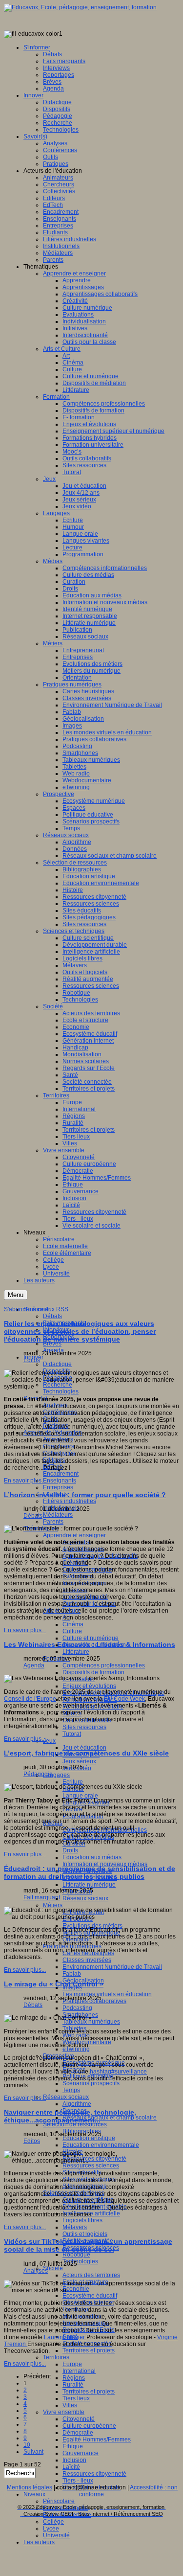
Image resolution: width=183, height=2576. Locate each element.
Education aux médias (92, 1857)
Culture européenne (89, 2426)
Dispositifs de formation (93, 1672)
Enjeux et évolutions (89, 1686)
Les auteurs (39, 2542)
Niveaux (34, 2494)
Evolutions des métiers (92, 1926)
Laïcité (71, 2467)
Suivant (33, 2452)
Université (56, 2535)
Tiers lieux (76, 2398)
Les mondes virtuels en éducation (107, 1994)
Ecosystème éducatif (90, 2296)
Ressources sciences (91, 2166)
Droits (70, 1850)
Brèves (52, 1344)
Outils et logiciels (85, 2234)
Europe (72, 2364)
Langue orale (80, 1796)
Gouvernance (81, 2453)
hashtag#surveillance (118, 2072)
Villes (70, 2405)
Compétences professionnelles (104, 1665)
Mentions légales (30, 2487)
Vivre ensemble (64, 2412)
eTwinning (76, 2049)
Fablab (72, 1974)
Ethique (73, 2446)
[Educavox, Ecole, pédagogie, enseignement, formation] (80, 7)
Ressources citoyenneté (94, 2474)
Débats (52, 1316)
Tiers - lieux (78, 2481)
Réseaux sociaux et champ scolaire (110, 2118)
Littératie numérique (89, 1885)
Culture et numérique (91, 1638)
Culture (72, 1631)
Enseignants (60, 1481)
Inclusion (74, 2460)
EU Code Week (124, 1699)
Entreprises (58, 1487)
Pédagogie (38, 1774)
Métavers (75, 2227)
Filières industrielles (70, 1501)
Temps (71, 2090)
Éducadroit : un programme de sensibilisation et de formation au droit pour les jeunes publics (90, 1872)
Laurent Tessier (65, 2337)
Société (53, 2268)
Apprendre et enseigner (74, 1535)
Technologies (61, 1391)
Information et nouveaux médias (105, 1864)
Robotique (76, 2255)
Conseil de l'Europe (30, 1699)
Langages (56, 1775)
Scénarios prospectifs (91, 2083)
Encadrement (61, 1474)
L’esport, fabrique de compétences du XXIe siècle (86, 1753)
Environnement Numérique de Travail (112, 1967)
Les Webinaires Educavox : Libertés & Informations (90, 1644)
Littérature (76, 1652)
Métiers (53, 1905)
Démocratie (78, 2433)
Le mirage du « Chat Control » (54, 1984)
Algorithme (77, 2104)
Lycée (51, 2529)
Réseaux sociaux (85, 1898)
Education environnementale (101, 2145)
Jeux (49, 1741)
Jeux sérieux (79, 1761)
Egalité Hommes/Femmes (97, 2439)
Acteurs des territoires (91, 2275)
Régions (74, 2378)
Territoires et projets (89, 2350)
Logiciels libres (82, 2220)
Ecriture (73, 1782)
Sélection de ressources (75, 2124)
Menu (16, 1295)
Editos (32, 1360)
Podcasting (77, 2008)
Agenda (34, 1665)
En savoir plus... (25, 1481)
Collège (53, 2522)
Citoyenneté (79, 2419)
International (79, 2371)
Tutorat (72, 1734)
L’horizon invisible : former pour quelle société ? (85, 1495)
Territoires (56, 2357)
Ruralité (73, 2385)
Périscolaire (59, 2501)
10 (27, 2445)
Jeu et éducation (84, 1748)
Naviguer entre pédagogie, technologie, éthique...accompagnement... (70, 2116)
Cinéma (73, 1624)
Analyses (36, 2271)
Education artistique (89, 2138)
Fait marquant (42, 1897)
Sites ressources (84, 1727)
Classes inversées (87, 1960)
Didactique (57, 1364)
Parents (53, 1522)
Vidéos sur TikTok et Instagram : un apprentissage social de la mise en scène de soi (88, 2245)
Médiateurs (58, 1515)
